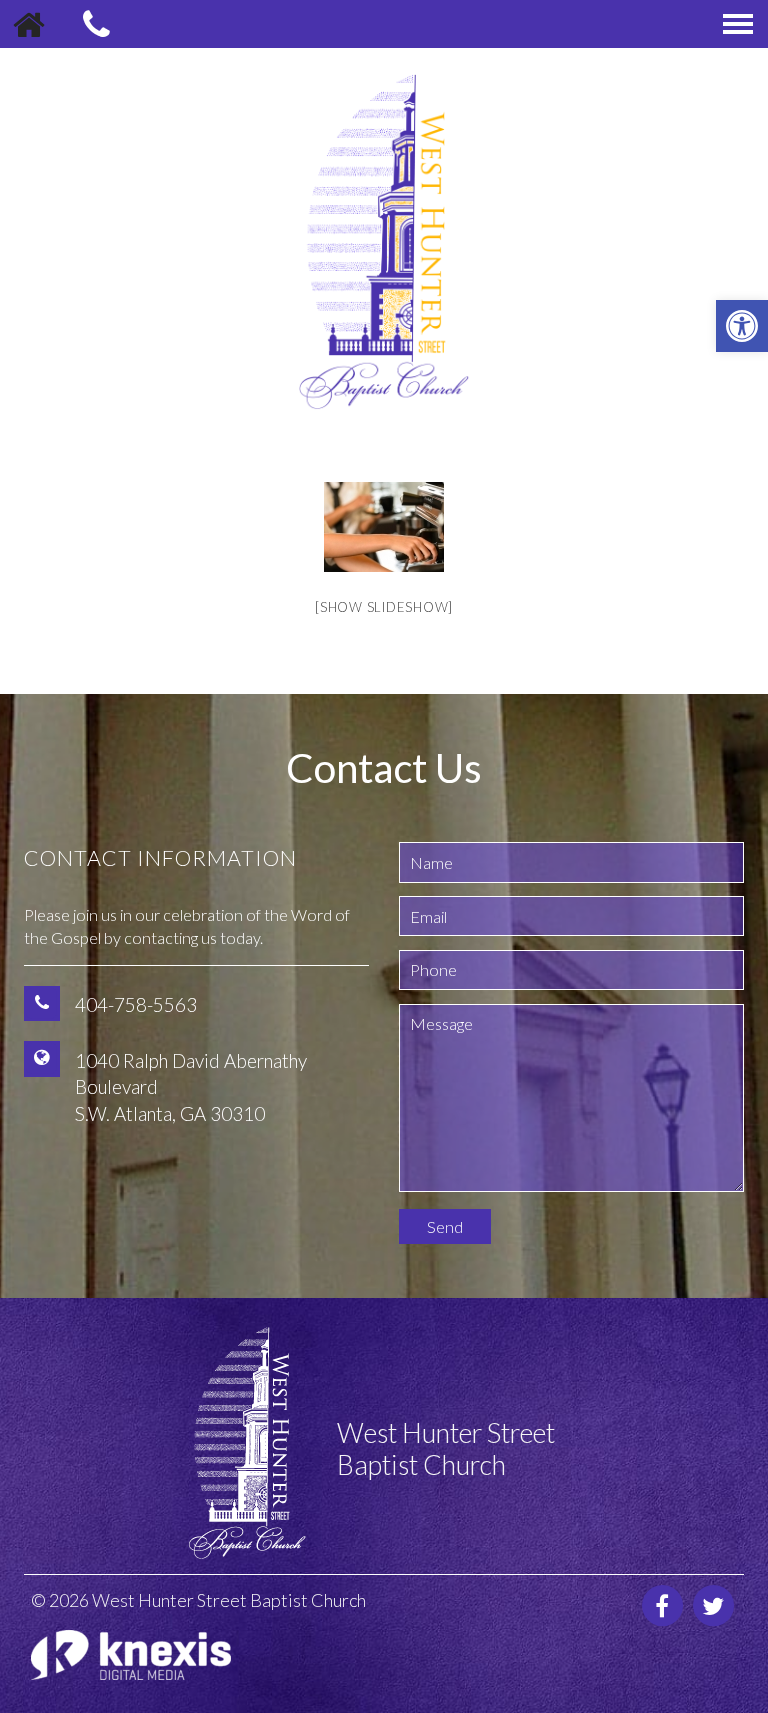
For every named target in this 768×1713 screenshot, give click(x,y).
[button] (742, 326)
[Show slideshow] (384, 607)
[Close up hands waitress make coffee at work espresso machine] (384, 527)
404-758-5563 (136, 1004)
